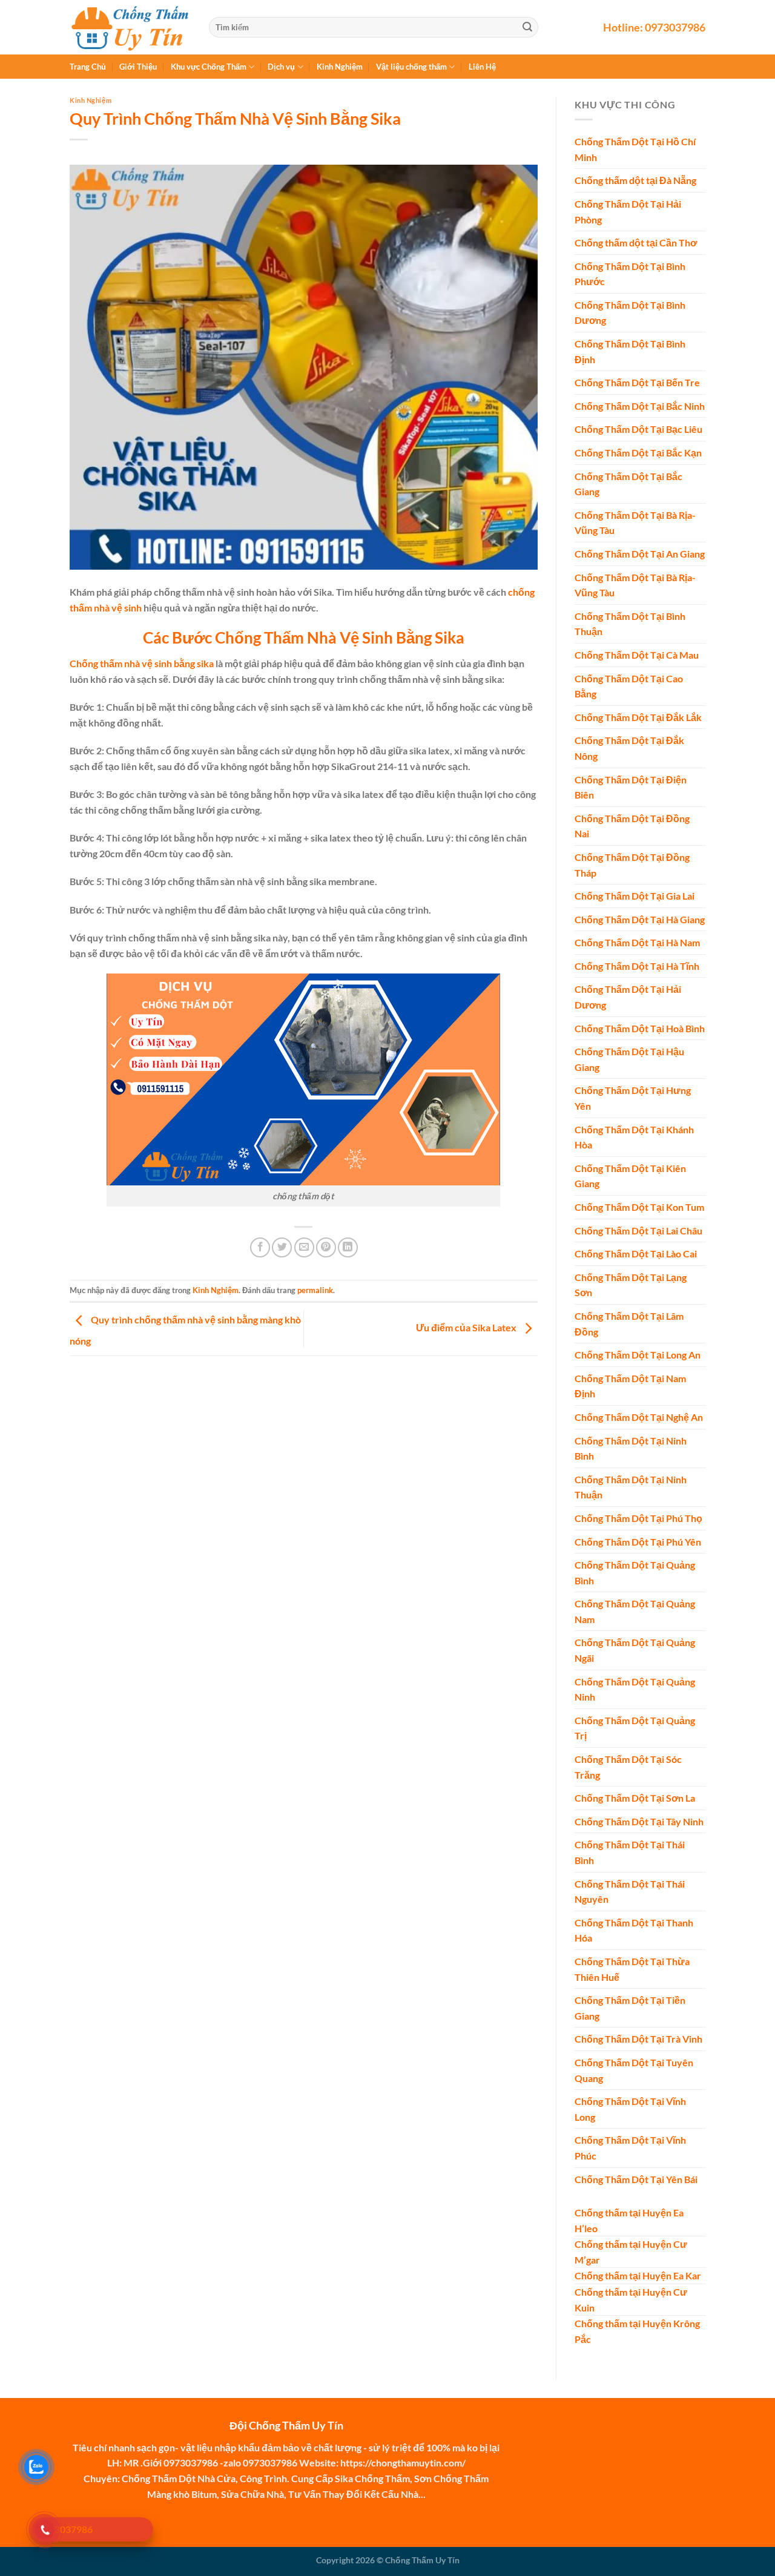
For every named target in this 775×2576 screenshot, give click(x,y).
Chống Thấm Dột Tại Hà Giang (640, 919)
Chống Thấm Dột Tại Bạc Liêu (638, 430)
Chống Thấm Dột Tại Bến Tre (637, 383)
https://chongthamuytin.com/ (403, 2462)
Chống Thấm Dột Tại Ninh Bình (631, 1448)
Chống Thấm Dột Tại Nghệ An (639, 1417)
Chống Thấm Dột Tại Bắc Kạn (638, 453)
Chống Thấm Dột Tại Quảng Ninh (635, 1689)
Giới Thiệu (138, 67)
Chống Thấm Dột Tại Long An (638, 1355)
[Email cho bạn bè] (304, 1247)
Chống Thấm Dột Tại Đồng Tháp (632, 865)
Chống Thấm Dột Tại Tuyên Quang (634, 2070)
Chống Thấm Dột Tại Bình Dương (630, 313)
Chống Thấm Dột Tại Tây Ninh (639, 1821)
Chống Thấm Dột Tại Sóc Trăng (628, 1767)
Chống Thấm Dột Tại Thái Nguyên (630, 1892)
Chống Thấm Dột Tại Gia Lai (635, 896)
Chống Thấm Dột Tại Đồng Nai (632, 826)
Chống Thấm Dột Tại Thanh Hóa (634, 1930)
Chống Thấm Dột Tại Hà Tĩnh (637, 966)
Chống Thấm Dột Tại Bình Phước (630, 274)
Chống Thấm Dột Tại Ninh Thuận (631, 1487)
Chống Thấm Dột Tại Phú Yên (638, 1542)
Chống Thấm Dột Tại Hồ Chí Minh (635, 150)
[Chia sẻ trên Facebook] (260, 1247)
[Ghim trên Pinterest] (326, 1247)
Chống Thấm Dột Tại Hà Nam (637, 943)
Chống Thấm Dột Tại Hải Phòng (628, 212)
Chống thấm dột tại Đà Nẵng (635, 181)
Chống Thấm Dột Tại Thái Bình (630, 1853)
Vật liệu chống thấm (411, 67)
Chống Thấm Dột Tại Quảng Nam (635, 1612)
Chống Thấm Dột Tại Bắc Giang (628, 484)
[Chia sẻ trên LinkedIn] (348, 1247)
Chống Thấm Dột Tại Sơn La (635, 1798)
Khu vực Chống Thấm (209, 67)
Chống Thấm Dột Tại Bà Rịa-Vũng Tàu (635, 523)
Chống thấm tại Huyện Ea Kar (638, 2276)
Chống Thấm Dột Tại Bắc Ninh (640, 406)
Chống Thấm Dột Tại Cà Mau (637, 655)
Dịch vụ (281, 67)
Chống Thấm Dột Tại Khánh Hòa (634, 1137)
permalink (315, 1290)
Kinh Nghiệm (340, 67)
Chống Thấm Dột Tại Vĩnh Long (630, 2110)
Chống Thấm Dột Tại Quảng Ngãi (635, 1651)
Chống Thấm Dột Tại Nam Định (630, 1386)
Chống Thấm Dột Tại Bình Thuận (630, 624)
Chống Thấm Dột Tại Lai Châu (638, 1230)
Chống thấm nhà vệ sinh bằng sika (142, 663)
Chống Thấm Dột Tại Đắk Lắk (638, 717)
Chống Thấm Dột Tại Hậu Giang (629, 1060)
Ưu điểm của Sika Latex (467, 1328)
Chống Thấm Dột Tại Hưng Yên (633, 1099)
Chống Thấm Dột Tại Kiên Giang (630, 1176)
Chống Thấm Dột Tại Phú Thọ (638, 1518)
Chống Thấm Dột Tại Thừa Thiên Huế (632, 1969)
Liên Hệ (482, 67)
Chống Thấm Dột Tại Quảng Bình (635, 1573)
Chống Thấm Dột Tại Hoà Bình (640, 1028)
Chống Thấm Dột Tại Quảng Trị (635, 1728)
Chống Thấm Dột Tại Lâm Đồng (629, 1324)
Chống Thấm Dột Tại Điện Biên (631, 787)
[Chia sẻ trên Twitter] (282, 1247)
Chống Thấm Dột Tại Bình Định (630, 352)
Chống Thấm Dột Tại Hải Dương (628, 997)
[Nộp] (527, 27)
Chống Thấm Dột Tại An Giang (640, 554)
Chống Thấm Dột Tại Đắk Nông (629, 749)
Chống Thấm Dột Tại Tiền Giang (630, 2008)
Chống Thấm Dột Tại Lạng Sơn (631, 1285)
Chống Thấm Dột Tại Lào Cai (636, 1254)
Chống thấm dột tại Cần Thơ (636, 243)
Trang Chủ (88, 67)
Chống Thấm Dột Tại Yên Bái (636, 2179)
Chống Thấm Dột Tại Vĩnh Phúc (630, 2148)
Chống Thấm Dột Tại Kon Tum (639, 1207)
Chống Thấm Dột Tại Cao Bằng (629, 686)
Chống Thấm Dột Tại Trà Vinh (638, 2039)
